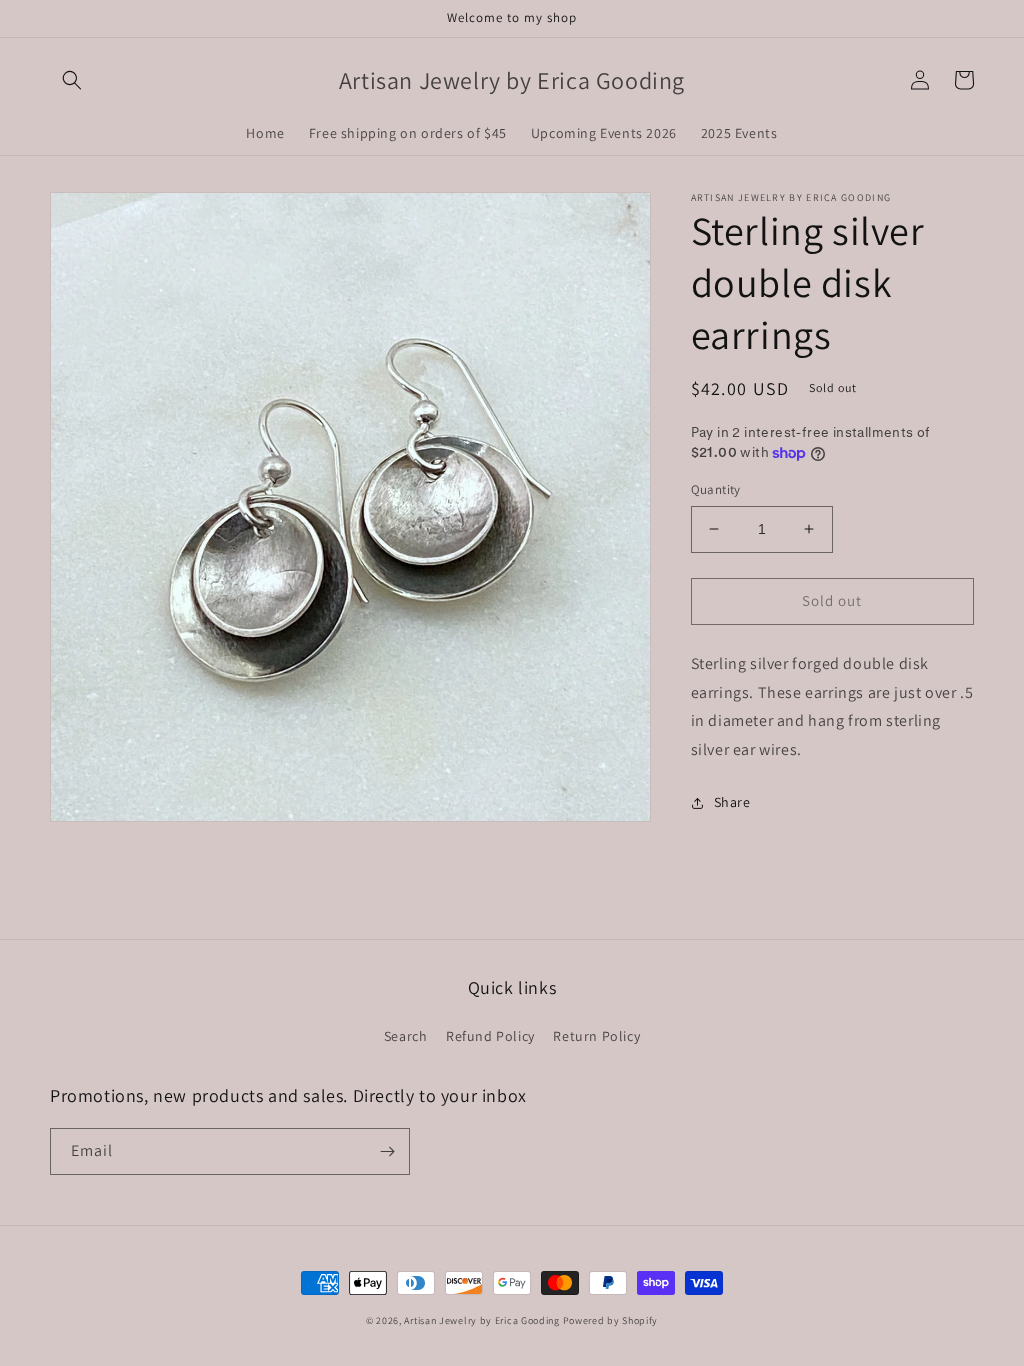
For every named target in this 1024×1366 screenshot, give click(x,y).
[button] (72, 80)
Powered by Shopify (611, 1320)
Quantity (716, 489)
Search (406, 1036)
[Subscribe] (387, 1151)
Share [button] (732, 802)
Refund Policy (490, 1036)
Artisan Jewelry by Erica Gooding (481, 1320)
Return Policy (596, 1036)
